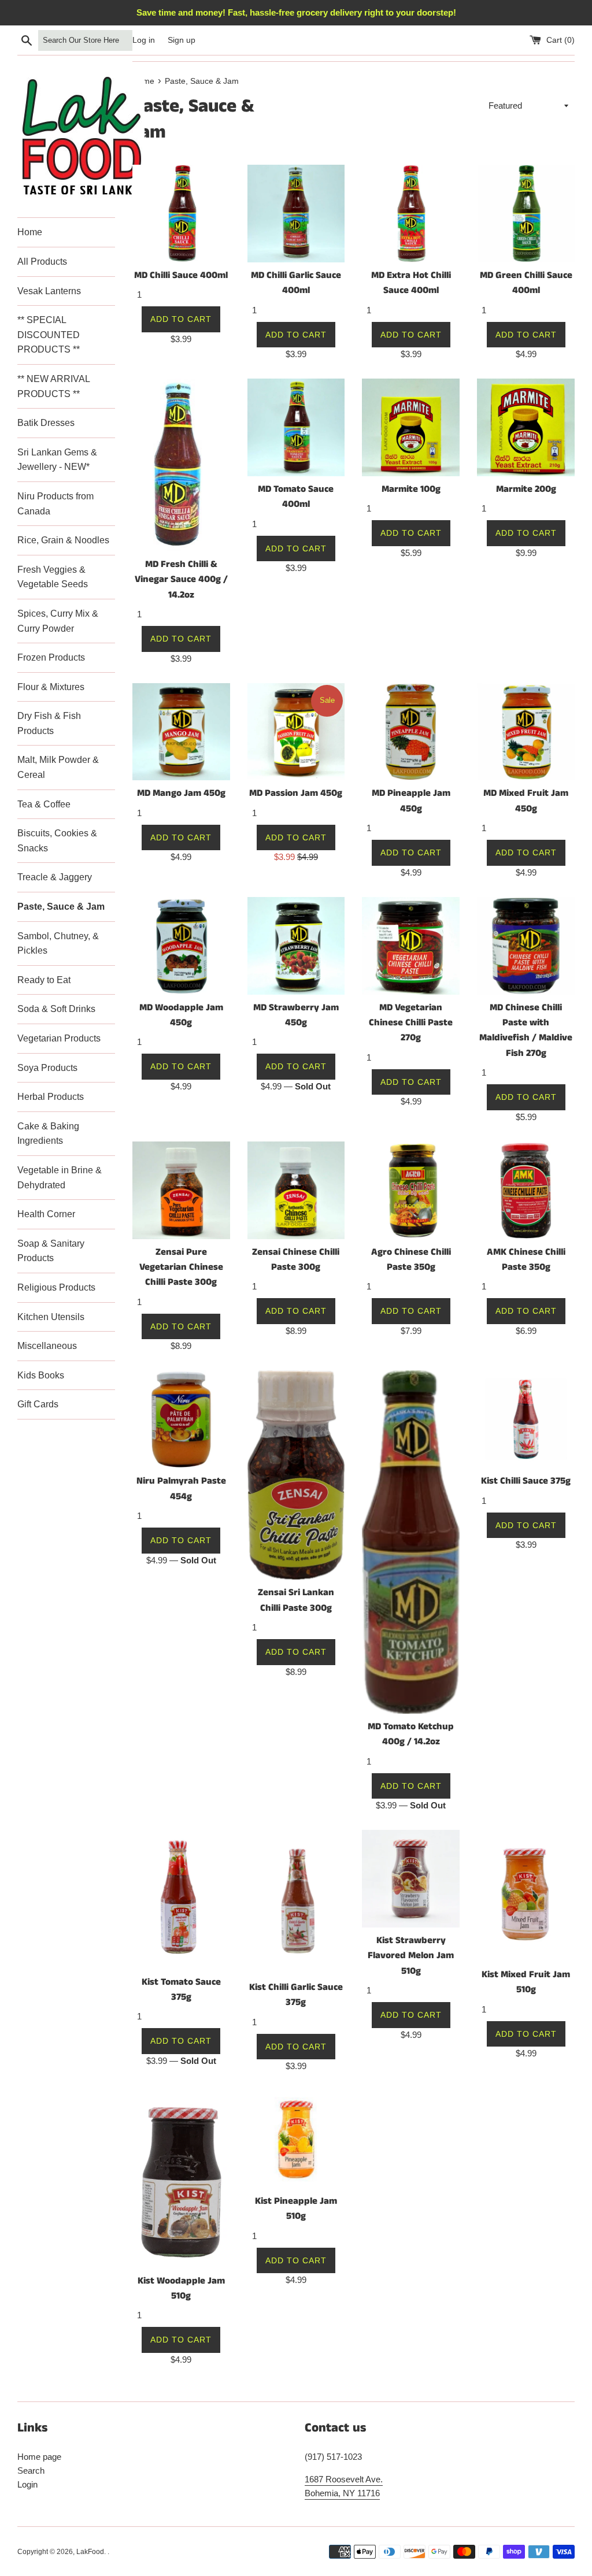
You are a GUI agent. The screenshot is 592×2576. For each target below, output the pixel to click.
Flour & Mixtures (51, 687)
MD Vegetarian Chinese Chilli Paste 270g (411, 1023)
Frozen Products (51, 657)
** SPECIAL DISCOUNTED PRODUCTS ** (49, 335)
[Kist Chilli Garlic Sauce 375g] (296, 1902)
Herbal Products (51, 1097)
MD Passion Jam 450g (296, 793)
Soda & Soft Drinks (56, 1009)
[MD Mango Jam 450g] (181, 732)
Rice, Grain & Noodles (63, 540)
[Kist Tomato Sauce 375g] (181, 1899)
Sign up (182, 40)
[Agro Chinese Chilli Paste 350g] (411, 1190)
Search (31, 2471)
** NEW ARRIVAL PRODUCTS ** (53, 386)
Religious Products (56, 1287)
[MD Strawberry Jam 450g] (296, 946)
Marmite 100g (411, 489)
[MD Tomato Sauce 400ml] (296, 427)
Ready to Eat (44, 980)
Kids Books (41, 1375)
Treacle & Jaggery (55, 877)
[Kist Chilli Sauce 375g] (526, 1419)
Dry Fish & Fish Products (49, 723)
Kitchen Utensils (51, 1317)
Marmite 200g (526, 489)
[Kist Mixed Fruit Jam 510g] (526, 1896)
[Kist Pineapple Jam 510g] (296, 2139)
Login (27, 2484)
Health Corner (46, 1214)
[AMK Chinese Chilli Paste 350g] (526, 1190)
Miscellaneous (47, 1346)
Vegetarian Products (59, 1038)
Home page (39, 2457)
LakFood (90, 2552)
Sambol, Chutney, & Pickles (58, 944)
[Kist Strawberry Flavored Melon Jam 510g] (411, 1879)
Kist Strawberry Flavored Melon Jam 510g (411, 1956)
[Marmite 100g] (411, 427)
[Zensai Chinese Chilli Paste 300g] (296, 1190)
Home (30, 232)
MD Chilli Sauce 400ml (181, 275)
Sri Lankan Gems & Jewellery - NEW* (57, 460)
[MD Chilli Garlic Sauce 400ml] (296, 214)
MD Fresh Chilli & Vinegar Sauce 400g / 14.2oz (181, 580)
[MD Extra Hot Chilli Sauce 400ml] (411, 214)
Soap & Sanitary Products (51, 1251)
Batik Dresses (46, 423)
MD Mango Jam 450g (181, 793)
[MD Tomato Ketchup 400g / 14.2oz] (411, 1542)
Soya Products (47, 1068)
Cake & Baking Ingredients (48, 1134)
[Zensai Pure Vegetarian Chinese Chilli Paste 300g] (181, 1190)
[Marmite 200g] (526, 427)
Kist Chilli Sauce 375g (526, 1481)
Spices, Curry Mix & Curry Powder (58, 621)
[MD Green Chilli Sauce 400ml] (526, 214)
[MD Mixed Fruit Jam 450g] (526, 732)
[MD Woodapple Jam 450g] (181, 946)
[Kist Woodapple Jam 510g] (181, 2179)
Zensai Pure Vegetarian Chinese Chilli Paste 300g (181, 1267)
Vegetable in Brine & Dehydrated (60, 1178)
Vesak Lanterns (49, 291)
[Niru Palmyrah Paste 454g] (181, 1419)
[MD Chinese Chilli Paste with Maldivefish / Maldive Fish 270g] (526, 946)
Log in (144, 40)
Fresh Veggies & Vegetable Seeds (53, 577)
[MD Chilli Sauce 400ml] (181, 214)
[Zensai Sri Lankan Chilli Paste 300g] (296, 1475)
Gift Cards (38, 1404)
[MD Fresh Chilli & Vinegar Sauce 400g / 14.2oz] (181, 465)
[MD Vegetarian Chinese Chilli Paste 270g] (411, 946)
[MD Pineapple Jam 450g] (411, 732)
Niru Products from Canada (55, 504)
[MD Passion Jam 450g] (296, 732)
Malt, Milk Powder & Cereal (58, 767)
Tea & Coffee (44, 804)
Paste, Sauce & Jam (61, 907)
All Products (42, 262)
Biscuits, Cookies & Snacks (57, 841)
